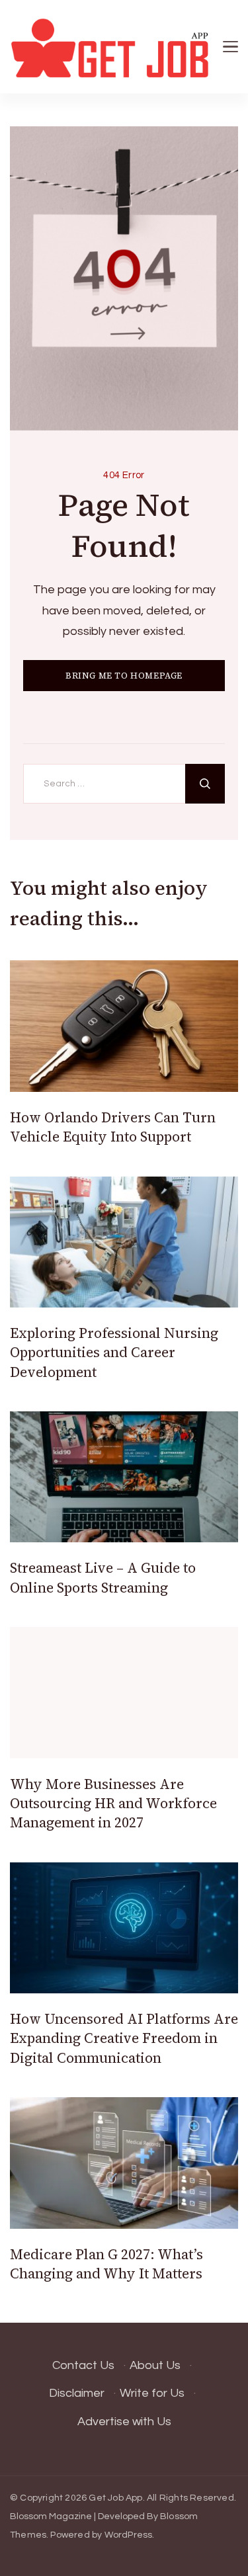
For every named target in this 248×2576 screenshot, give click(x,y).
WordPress (129, 2535)
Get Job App (115, 2498)
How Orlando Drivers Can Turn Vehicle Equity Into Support (113, 1127)
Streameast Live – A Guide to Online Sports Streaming (103, 1577)
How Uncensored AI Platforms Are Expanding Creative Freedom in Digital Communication (124, 2038)
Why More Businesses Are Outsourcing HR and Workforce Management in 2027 (113, 1804)
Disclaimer (77, 2393)
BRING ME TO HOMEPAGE (124, 676)
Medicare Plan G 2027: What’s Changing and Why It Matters (106, 2264)
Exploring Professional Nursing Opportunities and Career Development (114, 1352)
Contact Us (83, 2365)
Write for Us (152, 2393)
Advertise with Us (124, 2422)
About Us (155, 2365)
